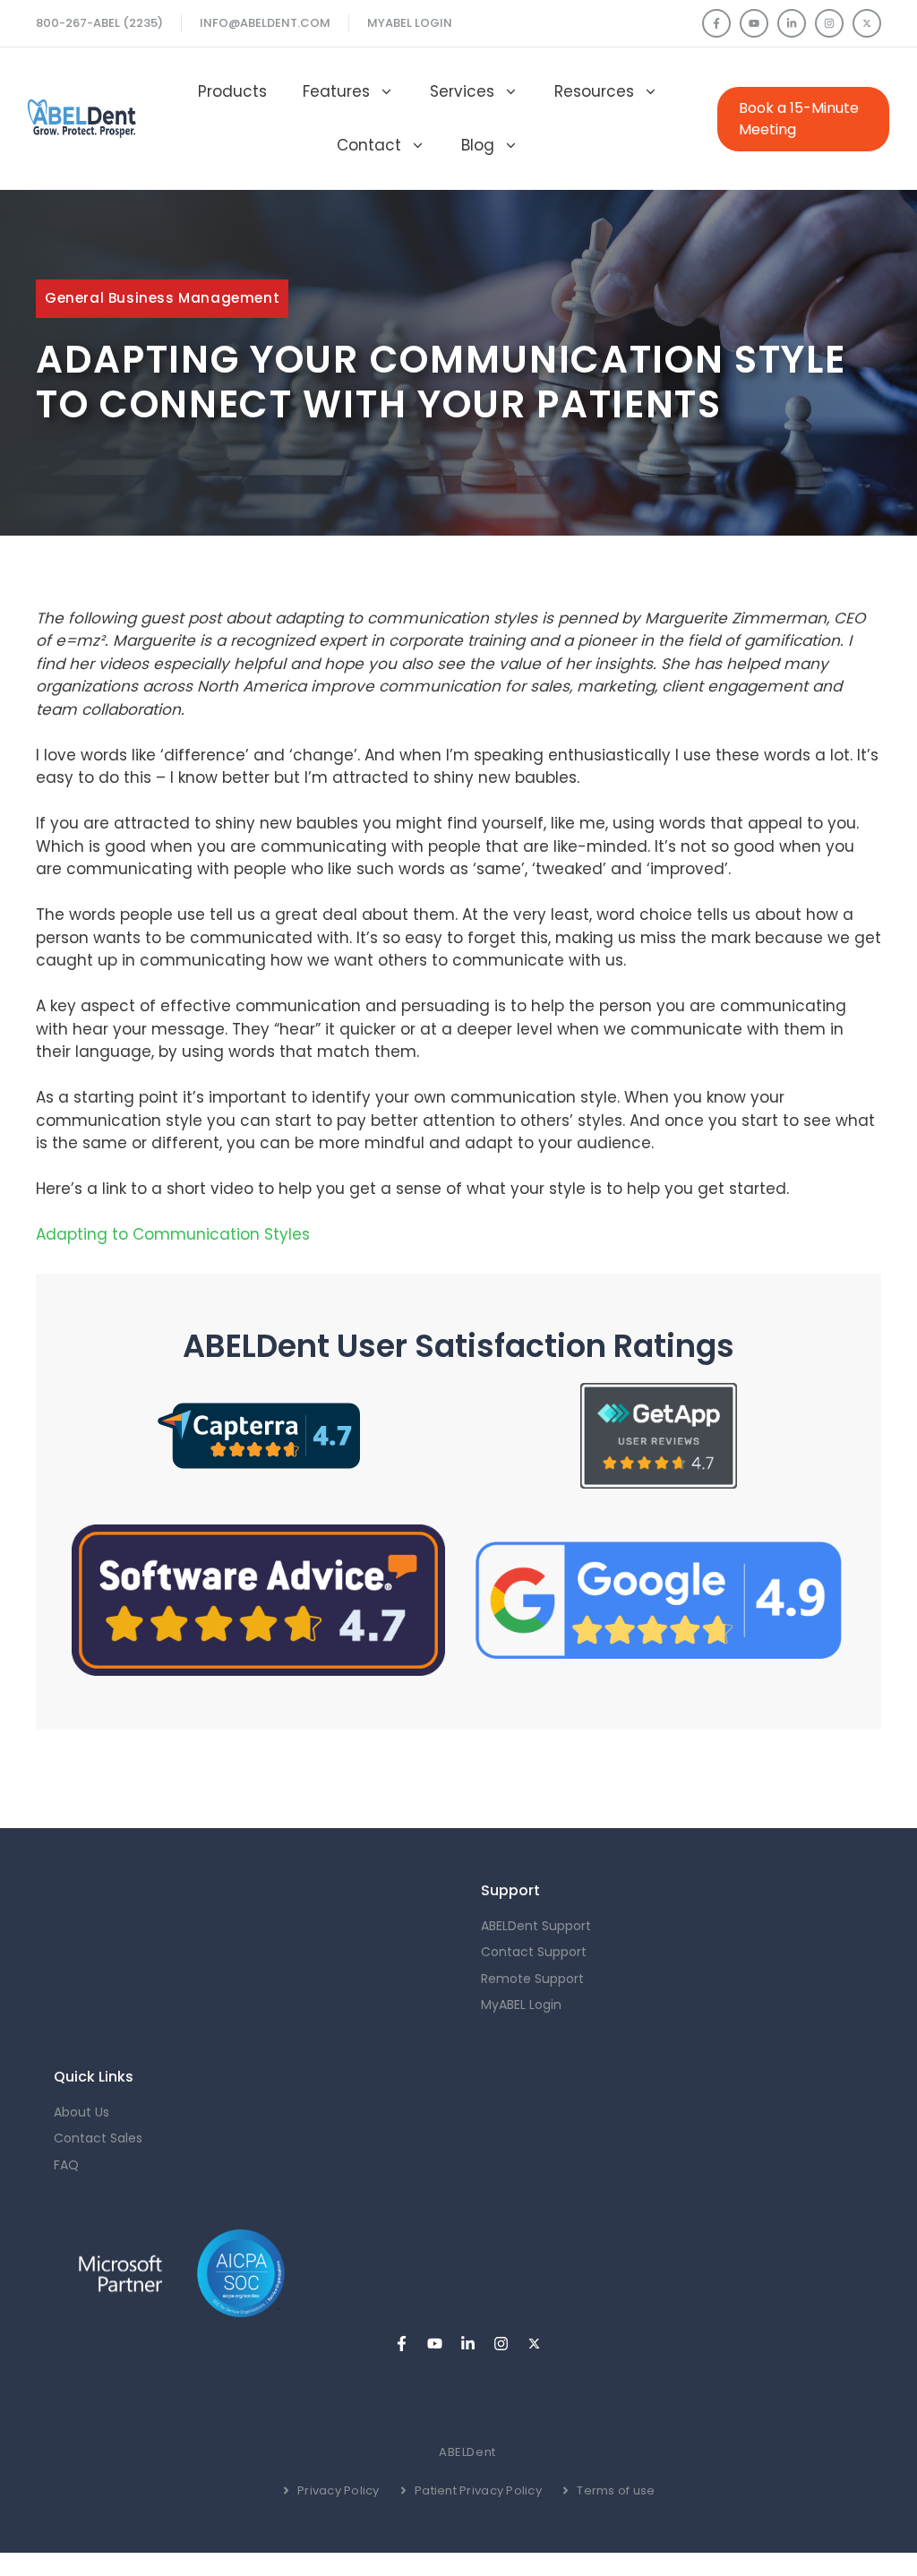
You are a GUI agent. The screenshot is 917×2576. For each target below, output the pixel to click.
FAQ (66, 2165)
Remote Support (532, 1979)
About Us (81, 2112)
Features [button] (336, 91)
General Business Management (162, 298)
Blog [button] (478, 145)
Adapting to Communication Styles (173, 1234)
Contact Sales (98, 2138)
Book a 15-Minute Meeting (799, 119)
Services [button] (462, 91)
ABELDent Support (536, 1926)
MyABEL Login (410, 23)
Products (232, 91)
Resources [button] (594, 91)
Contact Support (534, 1952)
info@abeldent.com (265, 23)
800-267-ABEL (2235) (99, 23)
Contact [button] (369, 145)
